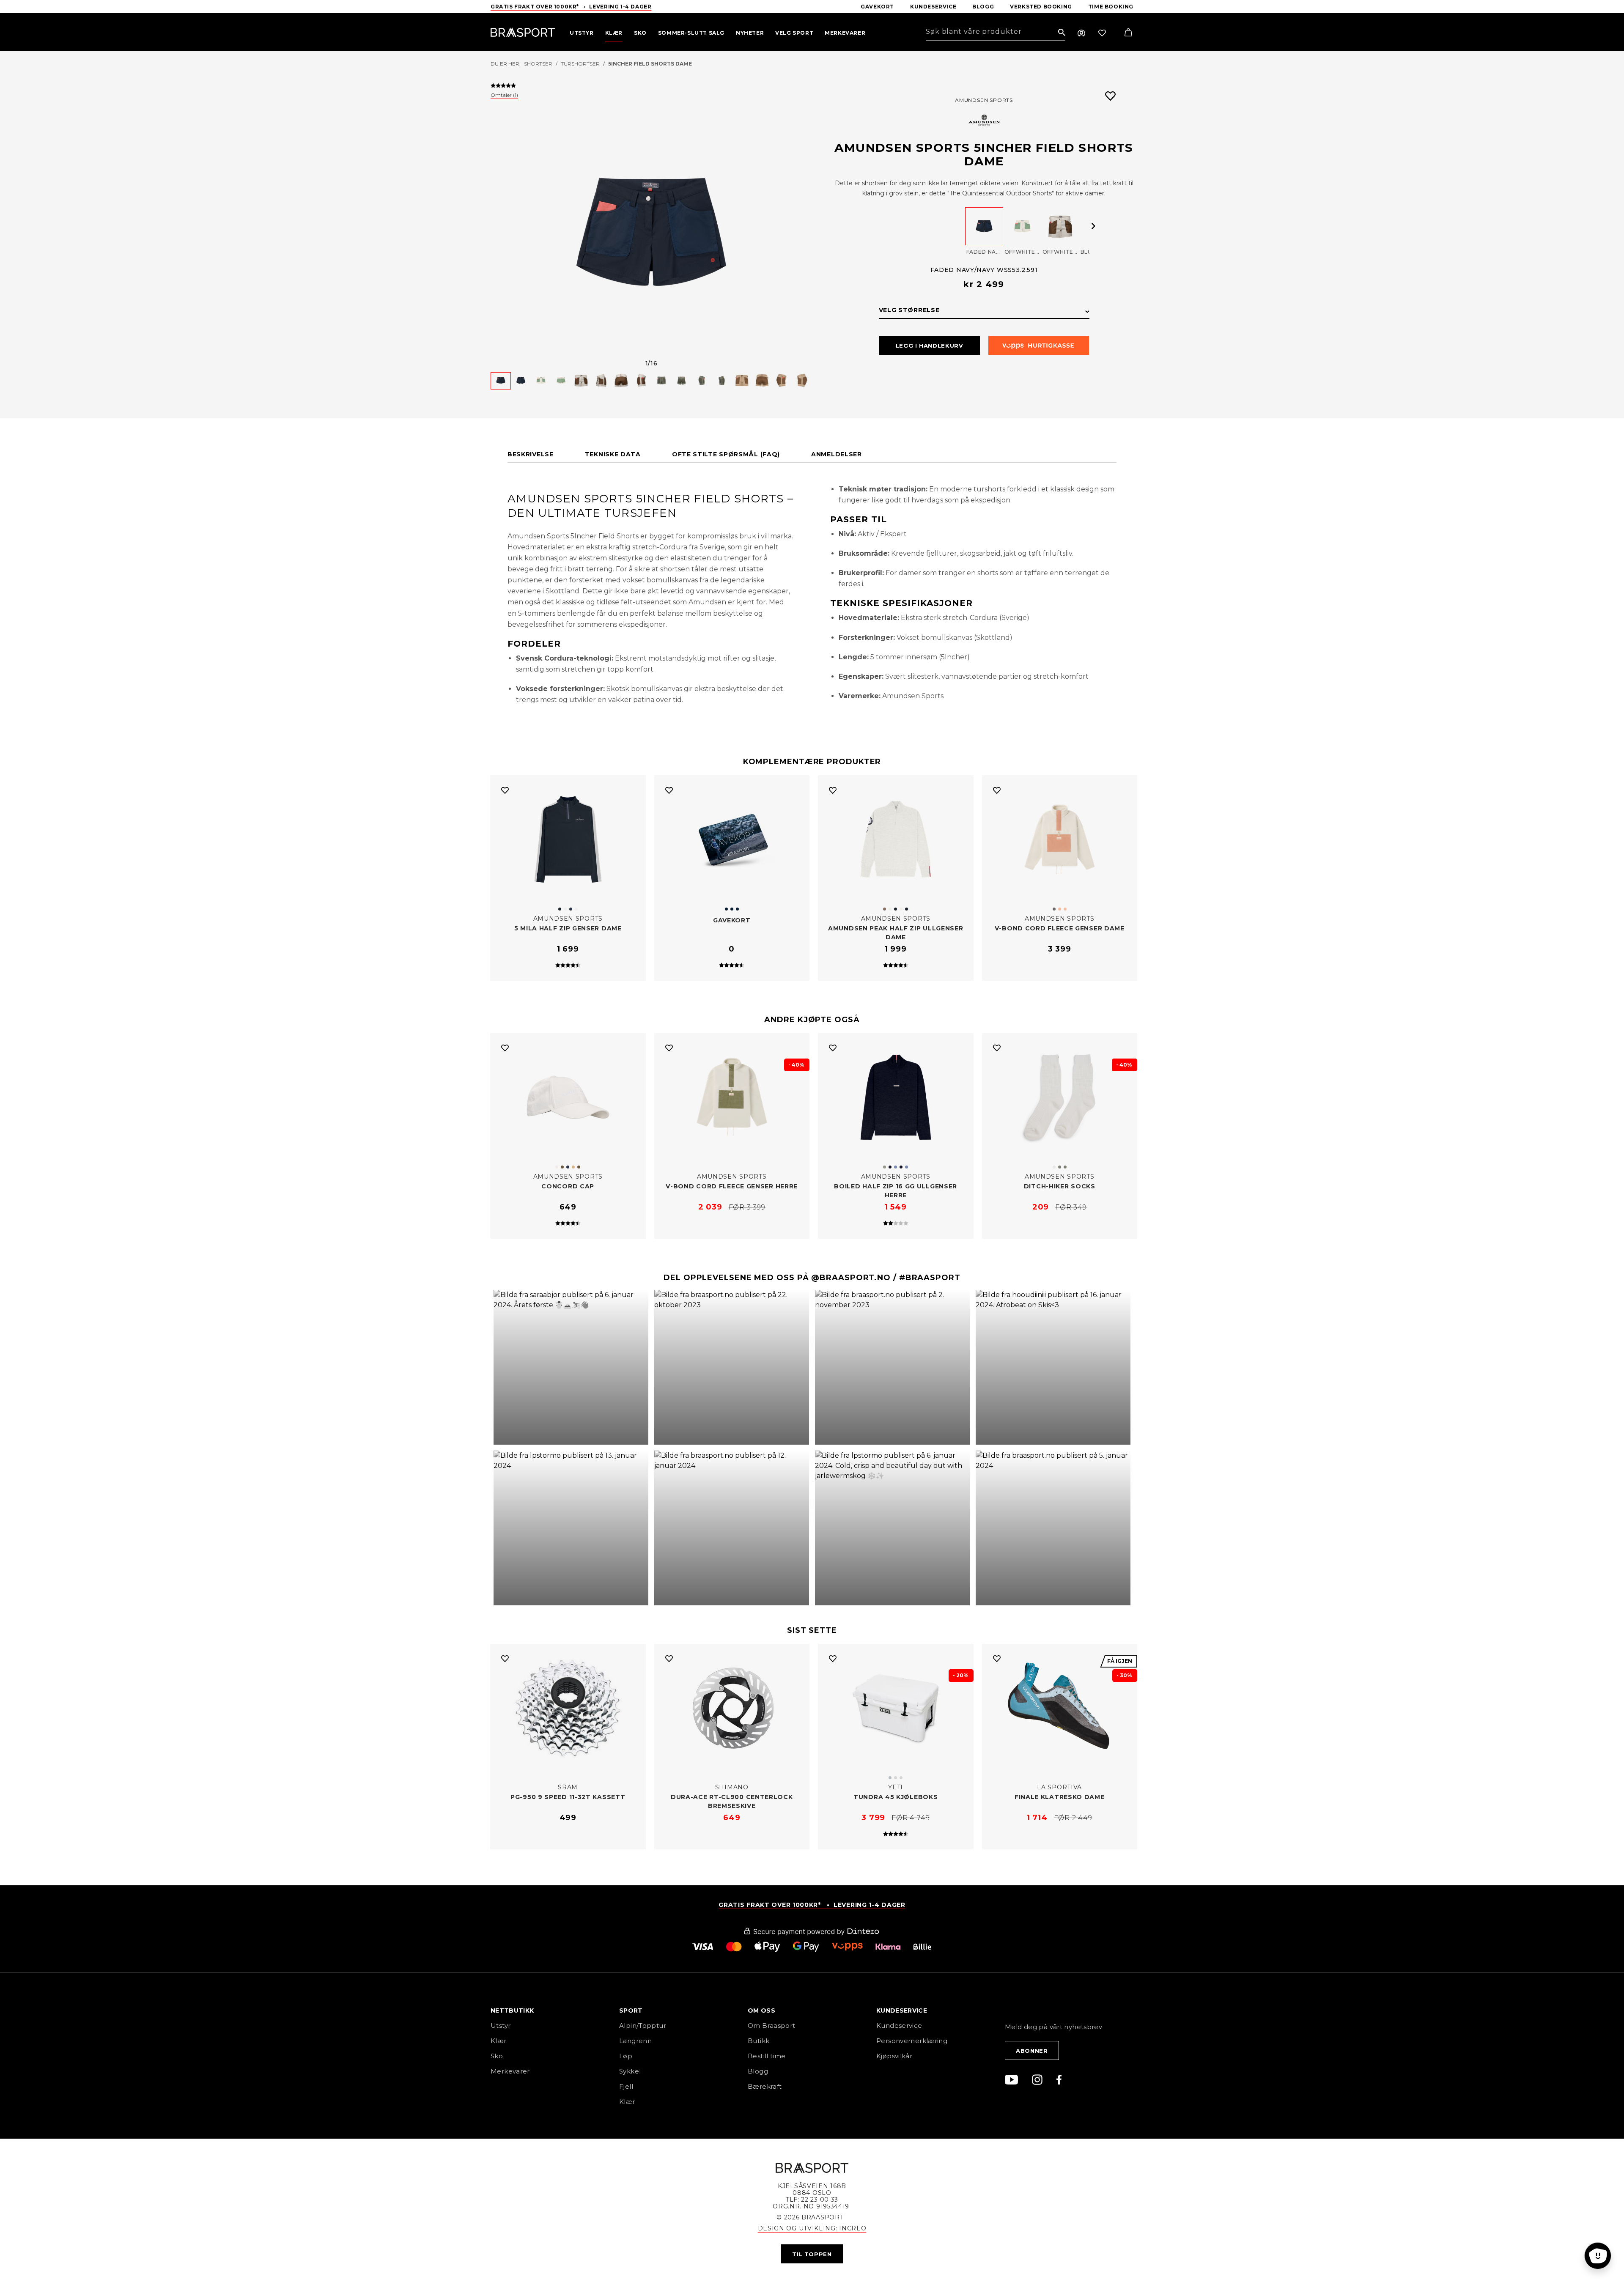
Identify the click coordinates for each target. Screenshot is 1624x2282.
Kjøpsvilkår (894, 2056)
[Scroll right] (1094, 226)
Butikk (759, 2041)
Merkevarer (510, 2071)
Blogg (758, 2071)
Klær (499, 2041)
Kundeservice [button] (902, 2011)
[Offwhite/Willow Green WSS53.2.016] (1022, 226)
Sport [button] (631, 2011)
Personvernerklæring (912, 2041)
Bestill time (768, 2056)
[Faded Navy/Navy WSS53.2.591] (984, 226)
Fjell (626, 2086)
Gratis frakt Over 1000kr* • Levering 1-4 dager (571, 7)
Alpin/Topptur (643, 2026)
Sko (497, 2056)
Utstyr (501, 2026)
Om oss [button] (761, 2011)
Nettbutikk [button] (512, 2011)
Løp (626, 2056)
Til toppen (812, 2254)
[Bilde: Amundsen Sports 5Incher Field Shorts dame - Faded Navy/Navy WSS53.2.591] (651, 233)
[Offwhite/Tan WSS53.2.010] (1060, 226)
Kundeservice (899, 2026)
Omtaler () (504, 95)
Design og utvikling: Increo (812, 2228)
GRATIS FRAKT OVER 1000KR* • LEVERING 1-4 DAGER (812, 1905)
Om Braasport (772, 2026)
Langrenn (635, 2041)
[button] (571, 1367)
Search (1062, 33)
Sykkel (630, 2071)
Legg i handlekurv (930, 346)
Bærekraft (765, 2086)
